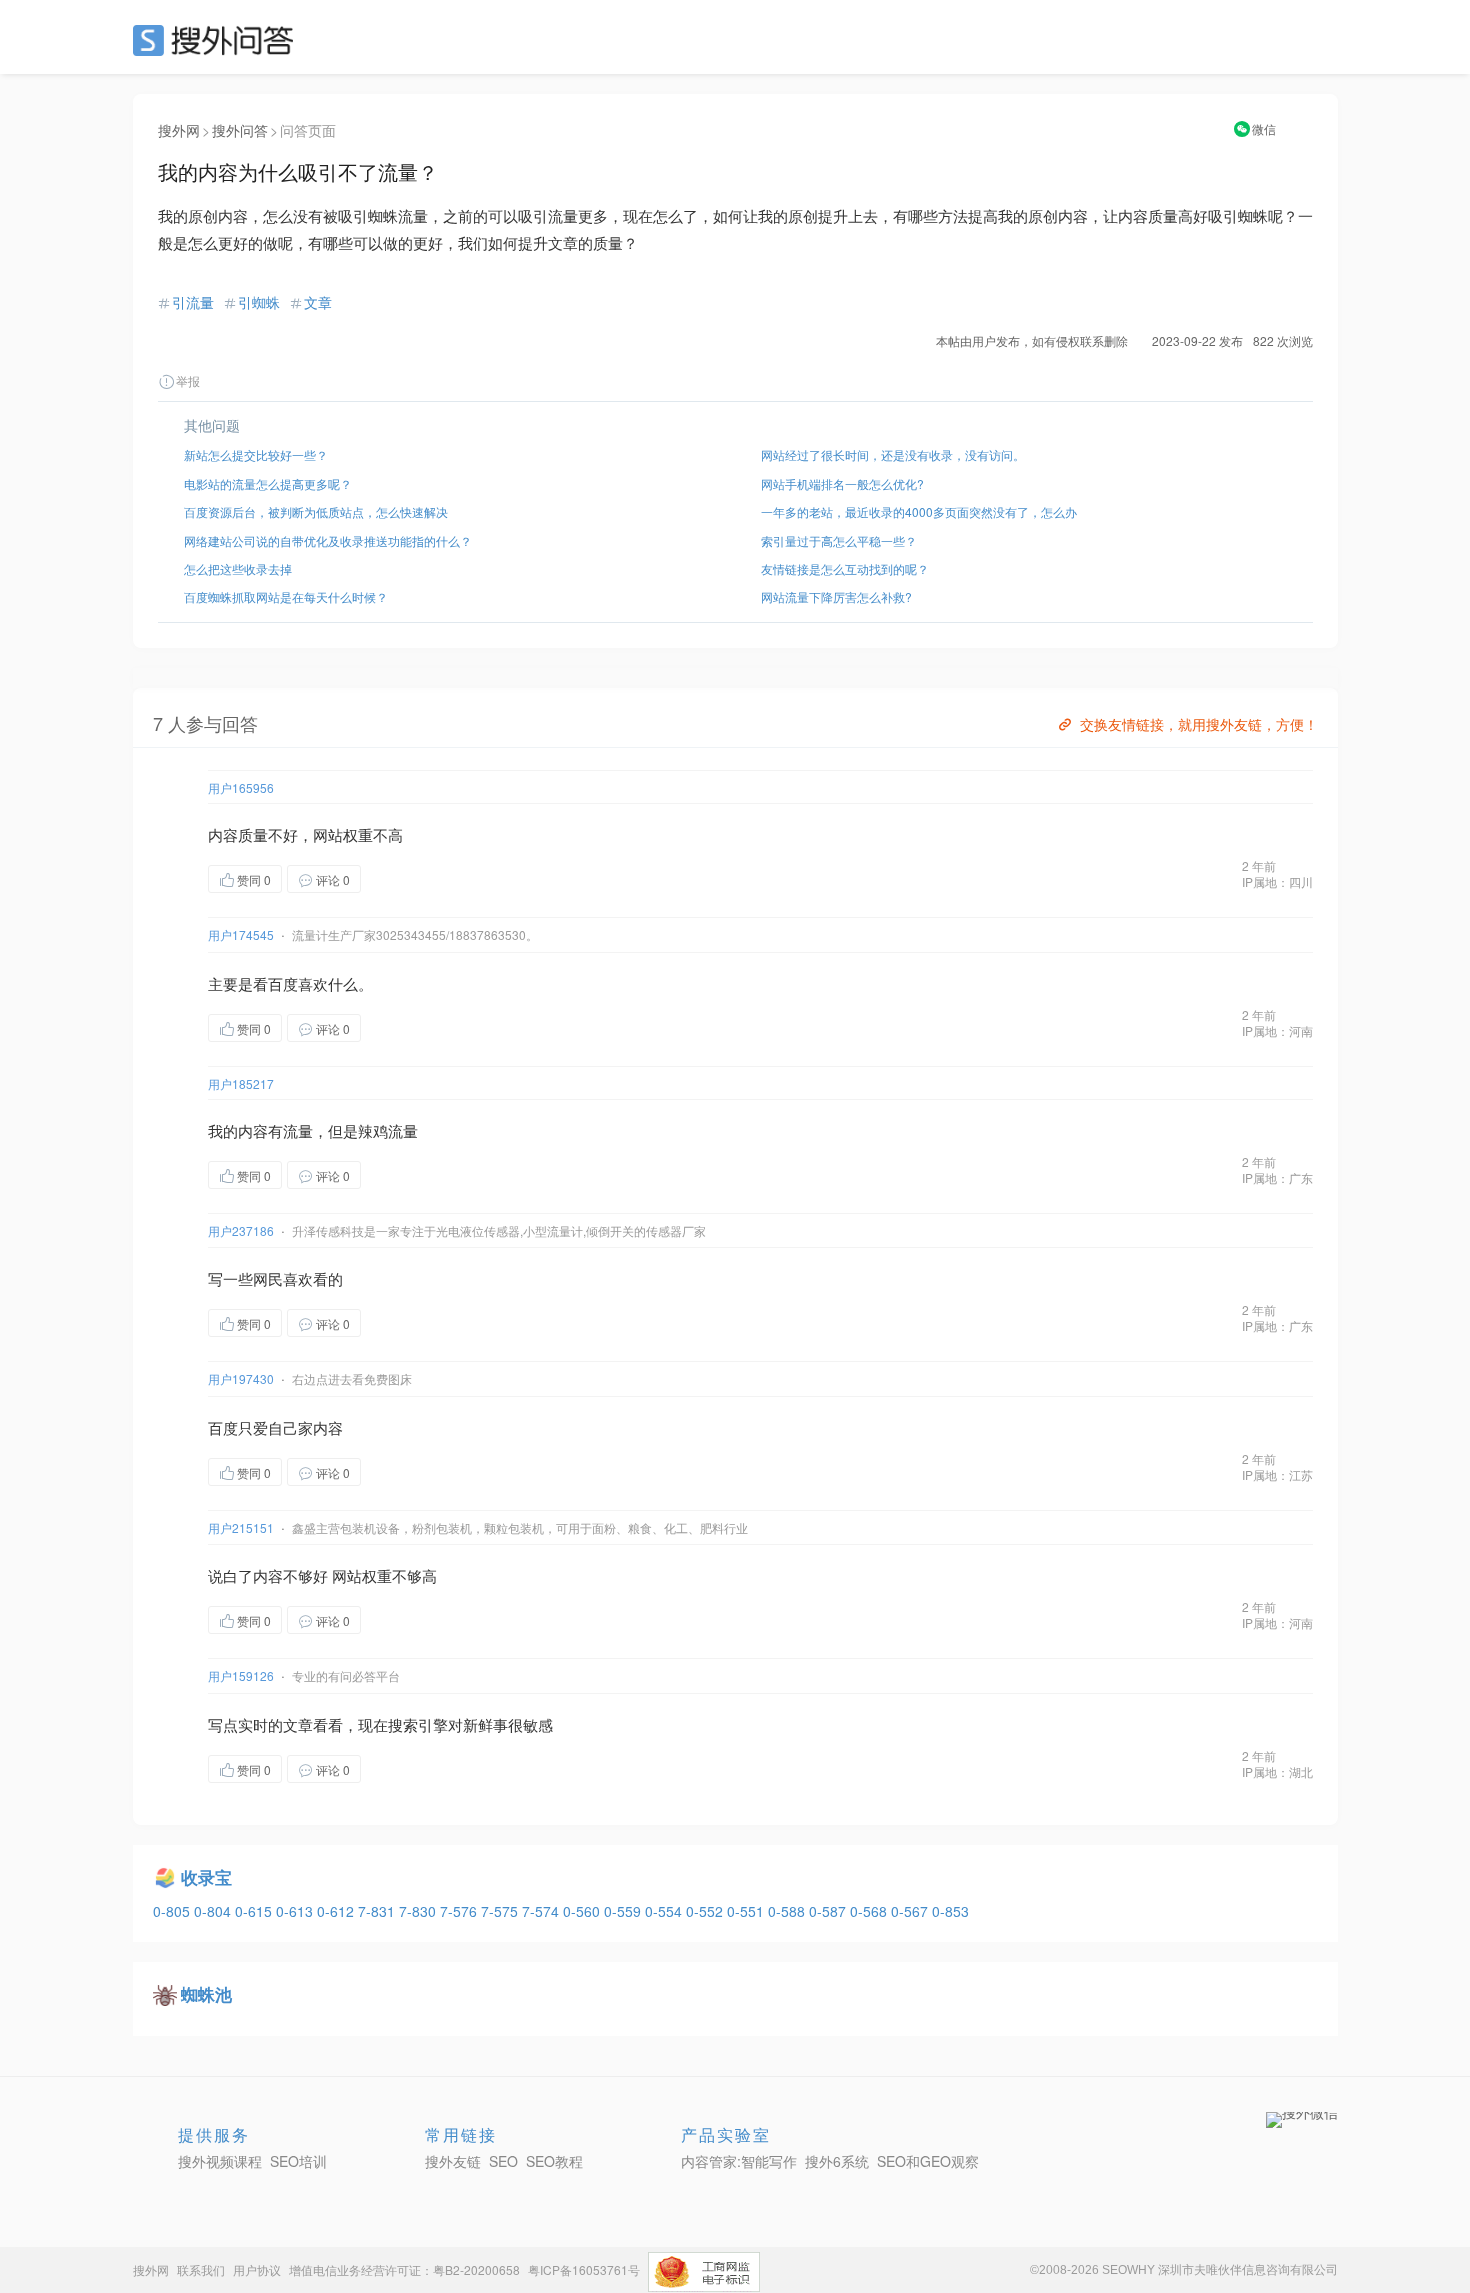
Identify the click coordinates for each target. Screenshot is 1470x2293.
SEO (218, 40)
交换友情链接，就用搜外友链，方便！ (1199, 724)
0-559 (624, 1911)
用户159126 (241, 1675)
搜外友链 (453, 2161)
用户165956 (241, 787)
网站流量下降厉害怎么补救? (836, 596)
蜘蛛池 (206, 1994)
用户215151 (241, 1527)
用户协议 (257, 2269)
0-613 (296, 1911)
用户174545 (241, 934)
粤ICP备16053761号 (584, 2269)
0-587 (829, 1911)
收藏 (401, 878)
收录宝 (206, 1877)
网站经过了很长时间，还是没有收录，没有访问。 (893, 454)
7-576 (460, 1911)
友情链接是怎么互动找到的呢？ (845, 568)
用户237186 (241, 1230)
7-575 (501, 1911)
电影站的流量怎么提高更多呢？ (268, 483)
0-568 (870, 1911)
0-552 (706, 1911)
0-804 (214, 1911)
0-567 (911, 1911)
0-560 (583, 1911)
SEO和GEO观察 (928, 2161)
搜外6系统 (837, 2161)
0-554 (665, 1911)
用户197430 (241, 1378)
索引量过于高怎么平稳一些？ (839, 540)
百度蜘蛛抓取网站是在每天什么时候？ (286, 596)
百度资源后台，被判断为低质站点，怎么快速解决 (316, 511)
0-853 (950, 1911)
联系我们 (201, 2269)
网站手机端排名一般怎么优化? (842, 483)
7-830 (419, 1911)
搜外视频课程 (220, 2161)
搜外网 (179, 130)
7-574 (542, 1911)
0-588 (788, 1911)
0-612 (337, 1911)
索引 (418, 1724)
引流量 (193, 302)
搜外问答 (240, 130)
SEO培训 (298, 2161)
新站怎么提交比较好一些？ (256, 454)
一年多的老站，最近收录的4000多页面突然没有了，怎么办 (919, 511)
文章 (318, 302)
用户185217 (241, 1083)
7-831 (378, 1911)
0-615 (255, 1911)
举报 (188, 380)
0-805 (173, 1911)
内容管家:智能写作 (739, 2161)
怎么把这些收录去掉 (238, 568)
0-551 (747, 1911)
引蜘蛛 (259, 302)
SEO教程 (554, 2161)
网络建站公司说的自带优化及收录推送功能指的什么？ (328, 540)
